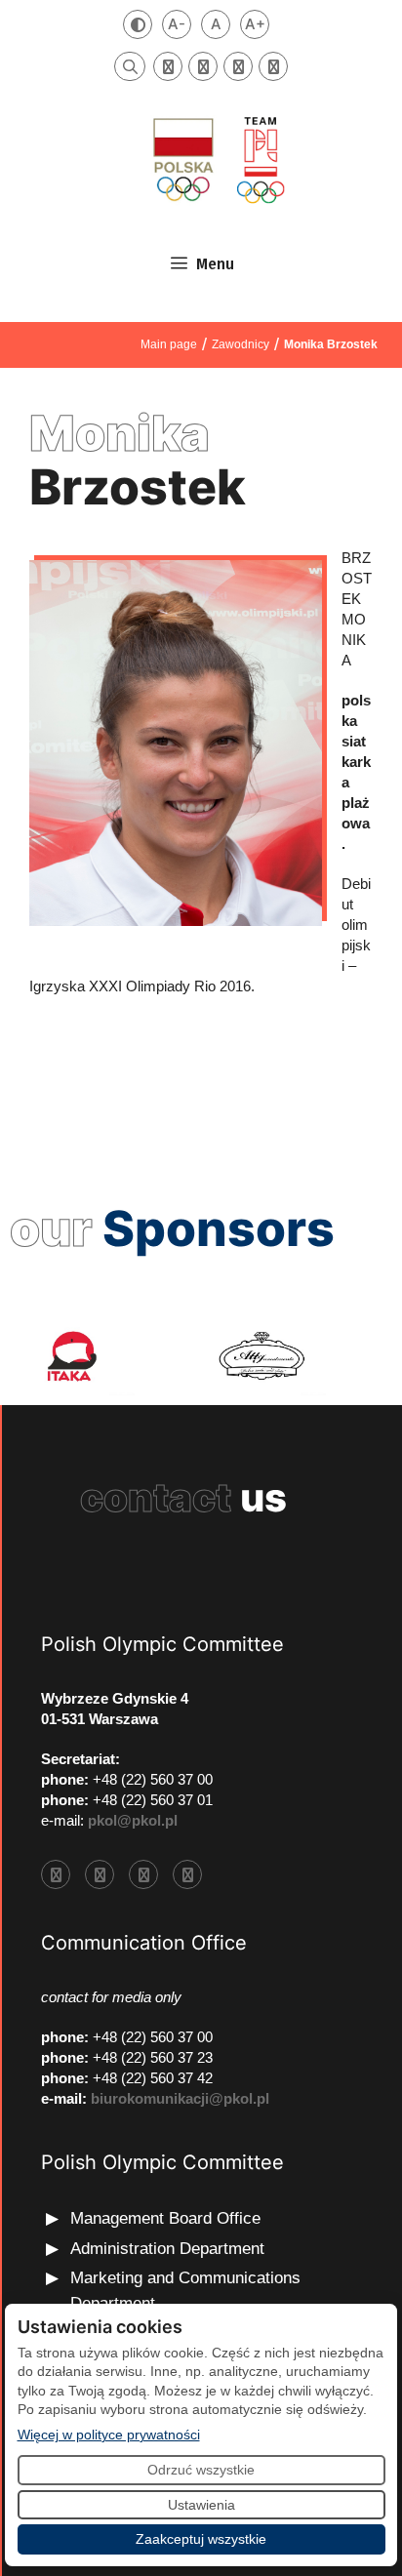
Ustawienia (201, 2505)
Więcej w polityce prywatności (109, 2434)
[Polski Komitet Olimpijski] (217, 160)
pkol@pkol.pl (133, 1820)
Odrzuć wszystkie (201, 2470)
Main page (169, 344)
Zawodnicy (241, 344)
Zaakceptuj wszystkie (201, 2539)
